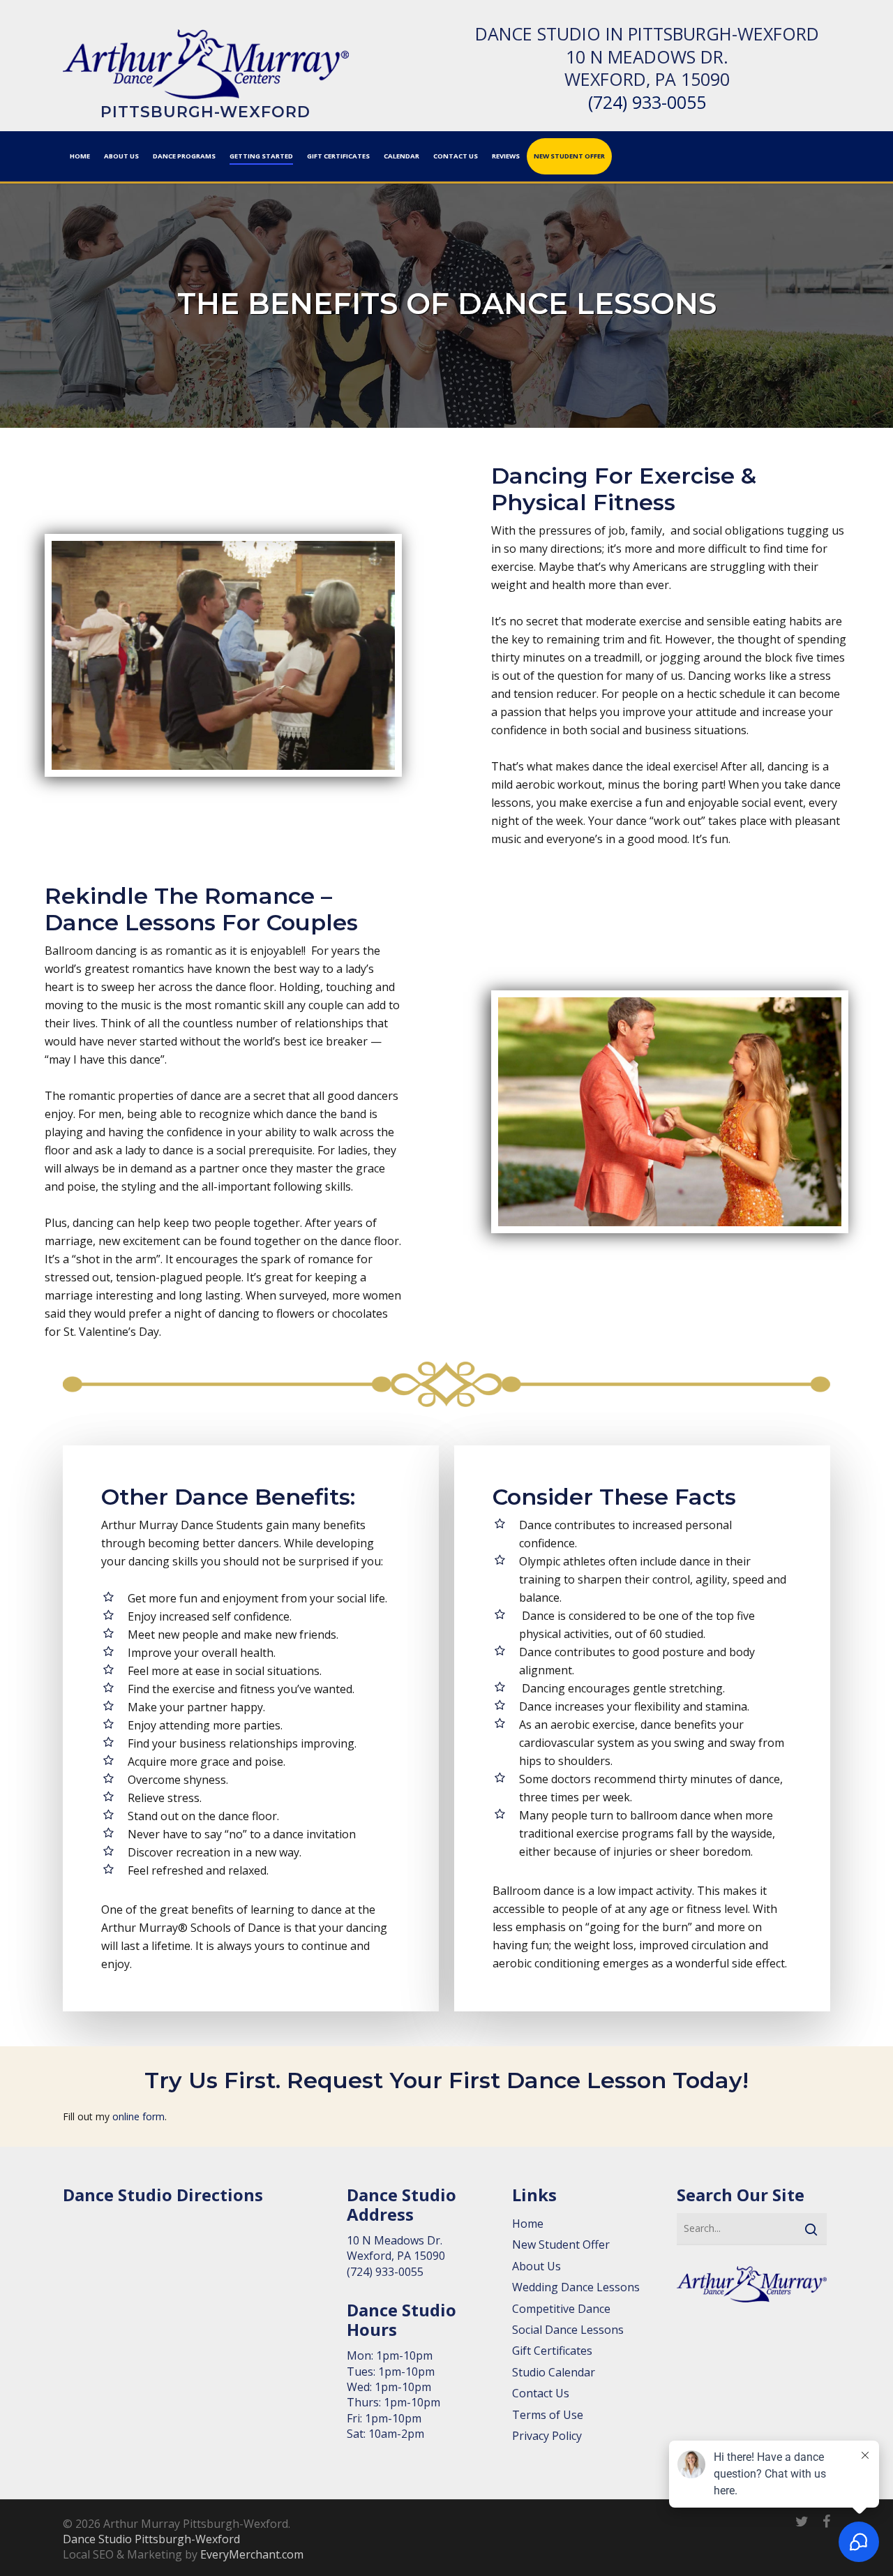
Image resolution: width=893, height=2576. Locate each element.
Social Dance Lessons (568, 2330)
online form (138, 2116)
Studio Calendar (554, 2372)
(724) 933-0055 (647, 102)
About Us (536, 2266)
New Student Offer (561, 2244)
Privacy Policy (547, 2436)
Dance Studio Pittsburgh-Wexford (151, 2539)
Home (528, 2224)
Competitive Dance (561, 2309)
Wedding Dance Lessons (576, 2287)
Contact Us (541, 2393)
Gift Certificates (552, 2351)
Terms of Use (548, 2415)
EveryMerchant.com (252, 2554)
